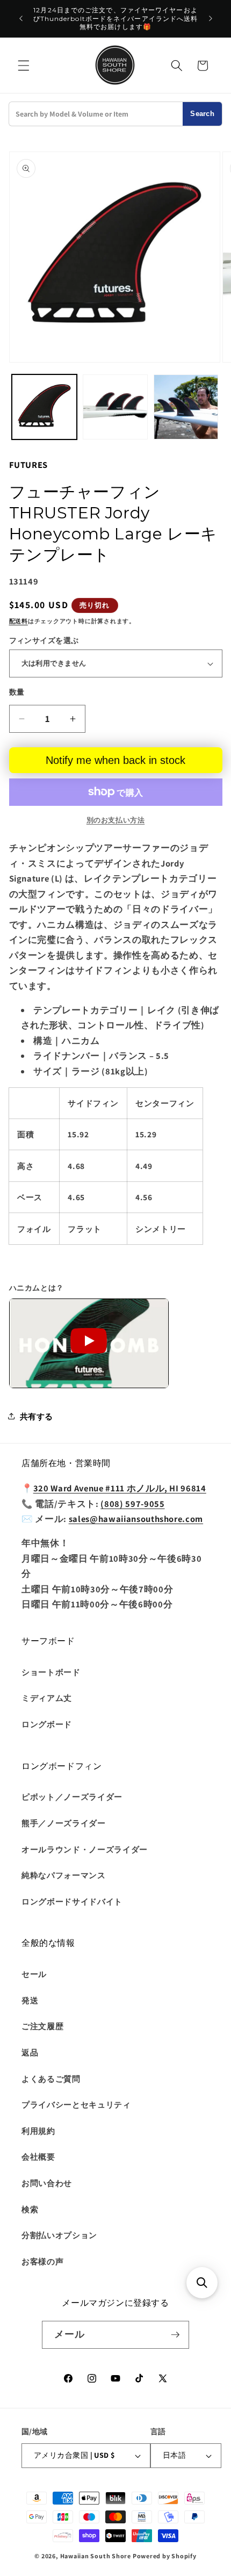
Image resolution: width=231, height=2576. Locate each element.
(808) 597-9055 (132, 1504)
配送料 (19, 621)
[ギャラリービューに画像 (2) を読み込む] (115, 407)
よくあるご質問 (51, 2079)
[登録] (175, 2335)
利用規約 (38, 2131)
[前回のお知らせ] (21, 19)
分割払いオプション (59, 2235)
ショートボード (51, 1672)
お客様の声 (42, 2261)
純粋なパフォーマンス (64, 1875)
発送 (30, 2000)
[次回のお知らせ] (211, 19)
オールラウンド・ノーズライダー (85, 1849)
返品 (30, 2052)
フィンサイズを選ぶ (44, 640)
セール (34, 1974)
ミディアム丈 (47, 1698)
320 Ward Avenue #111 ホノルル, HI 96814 (120, 1488)
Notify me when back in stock (115, 760)
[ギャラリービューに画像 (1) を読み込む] (44, 407)
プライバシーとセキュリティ (76, 2104)
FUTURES (29, 465)
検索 (30, 2209)
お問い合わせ (47, 2183)
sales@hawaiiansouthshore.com (136, 1519)
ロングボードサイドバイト (72, 1901)
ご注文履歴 (42, 2026)
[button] (24, 66)
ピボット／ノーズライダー (72, 1796)
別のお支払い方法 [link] (115, 820)
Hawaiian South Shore (96, 2556)
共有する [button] (37, 1416)
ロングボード (47, 1724)
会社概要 (38, 2156)
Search (202, 114)
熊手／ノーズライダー (64, 1823)
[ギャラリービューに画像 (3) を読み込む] (186, 407)
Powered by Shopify (165, 2556)
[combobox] (96, 114)
